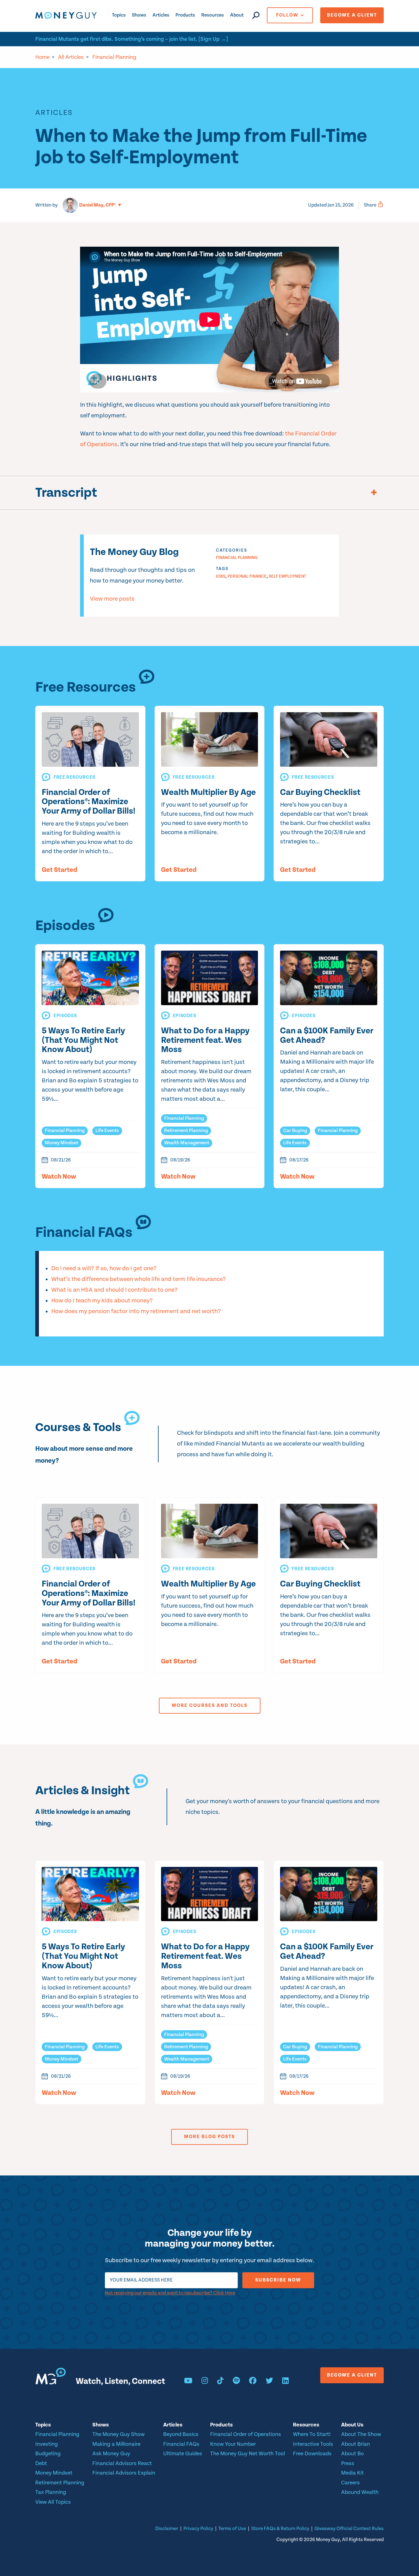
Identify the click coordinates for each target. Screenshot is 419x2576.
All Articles (71, 57)
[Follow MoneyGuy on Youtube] (188, 2382)
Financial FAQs (181, 2444)
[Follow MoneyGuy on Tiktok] (220, 2382)
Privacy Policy (198, 2529)
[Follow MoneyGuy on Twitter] (269, 2382)
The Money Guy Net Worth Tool (248, 2454)
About (237, 15)
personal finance (247, 576)
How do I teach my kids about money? (102, 1301)
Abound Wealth (360, 2492)
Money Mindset (62, 1143)
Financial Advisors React (122, 2463)
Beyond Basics (181, 2434)
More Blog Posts (209, 2137)
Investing (47, 2444)
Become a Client (352, 15)
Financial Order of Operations (246, 2434)
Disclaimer (167, 2529)
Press (348, 2463)
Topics (119, 15)
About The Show (361, 2434)
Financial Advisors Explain (124, 2473)
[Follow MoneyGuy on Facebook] (253, 2382)
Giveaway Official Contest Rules (349, 2529)
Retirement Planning (186, 1131)
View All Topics (53, 2502)
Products (185, 15)
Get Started (60, 870)
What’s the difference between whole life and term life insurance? (138, 1279)
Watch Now (59, 1177)
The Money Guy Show (118, 2434)
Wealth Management (187, 1143)
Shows (139, 15)
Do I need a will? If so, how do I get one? (104, 1269)
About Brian (356, 2444)
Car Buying (295, 1131)
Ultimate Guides (183, 2454)
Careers (350, 2483)
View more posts (112, 599)
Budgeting (48, 2454)
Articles (161, 15)
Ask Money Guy (111, 2454)
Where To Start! (312, 2434)
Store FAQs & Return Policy (280, 2529)
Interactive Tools (313, 2444)
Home (42, 57)
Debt (41, 2463)
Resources (213, 15)
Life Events (107, 1131)
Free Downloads (312, 2454)
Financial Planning (114, 57)
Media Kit (352, 2473)
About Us (352, 2425)
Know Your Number (233, 2444)
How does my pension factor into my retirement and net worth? (136, 1311)
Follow (287, 15)
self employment (287, 576)
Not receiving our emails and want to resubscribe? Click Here (170, 2293)
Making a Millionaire (116, 2444)
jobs (221, 576)
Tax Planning (51, 2492)
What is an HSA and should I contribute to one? (114, 1290)
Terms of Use (232, 2529)
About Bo (352, 2454)
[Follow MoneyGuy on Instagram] (205, 2382)
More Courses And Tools (210, 1706)
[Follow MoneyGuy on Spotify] (236, 2382)
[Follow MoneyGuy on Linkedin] (285, 2382)
